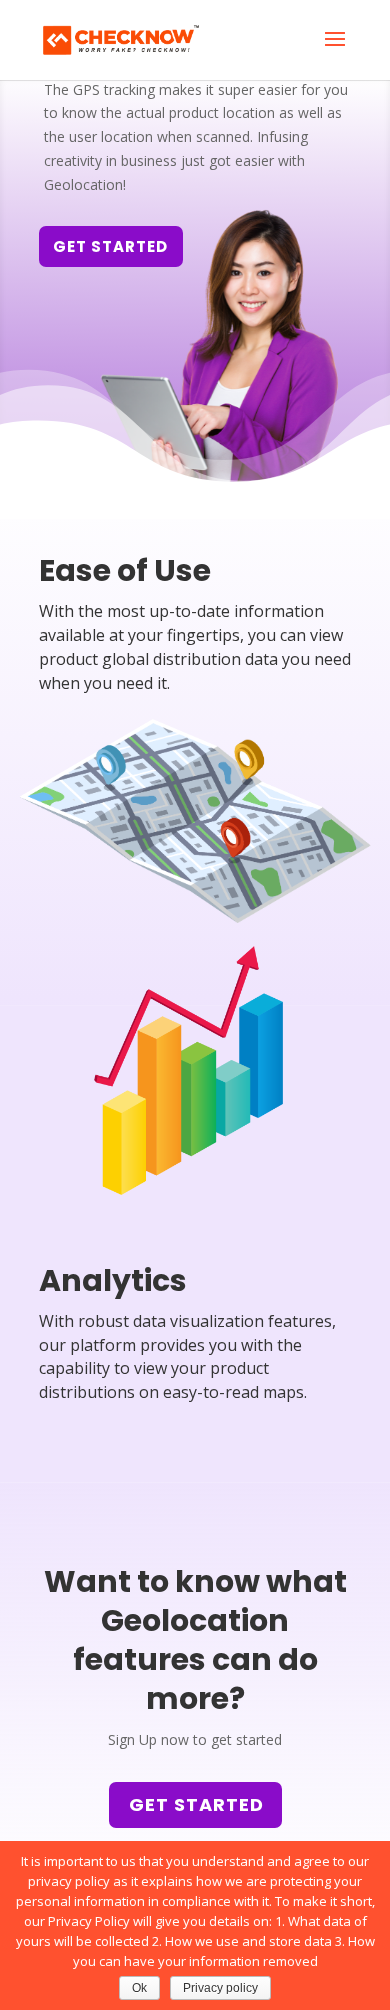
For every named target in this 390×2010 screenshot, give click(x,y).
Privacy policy (220, 1988)
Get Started (196, 1804)
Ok (139, 1988)
